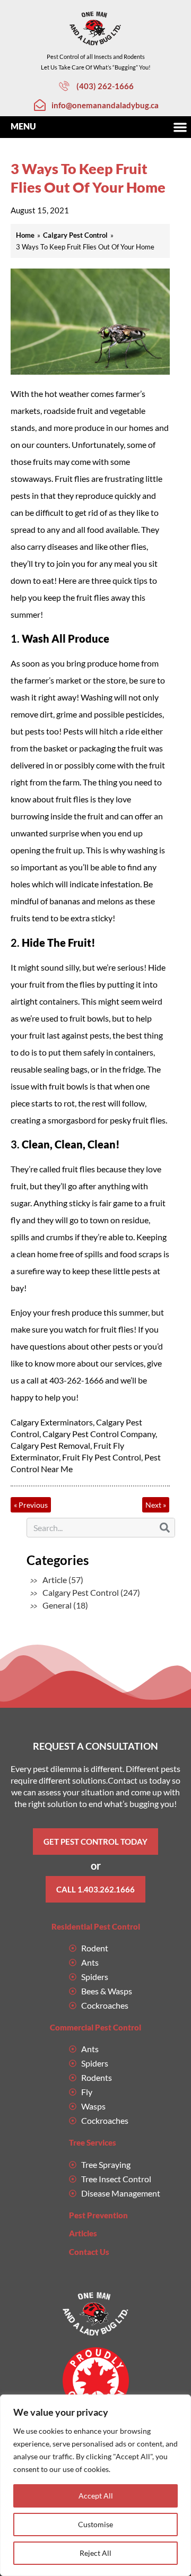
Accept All (96, 2496)
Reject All (95, 2553)
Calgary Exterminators (52, 1422)
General (57, 1605)
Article (55, 1580)
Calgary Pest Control (81, 1592)
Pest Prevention (98, 2215)
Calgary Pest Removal (50, 1445)
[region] (95, 2485)
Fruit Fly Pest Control (102, 1457)
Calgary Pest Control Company (99, 1434)
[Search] (165, 1528)
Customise (95, 2524)
